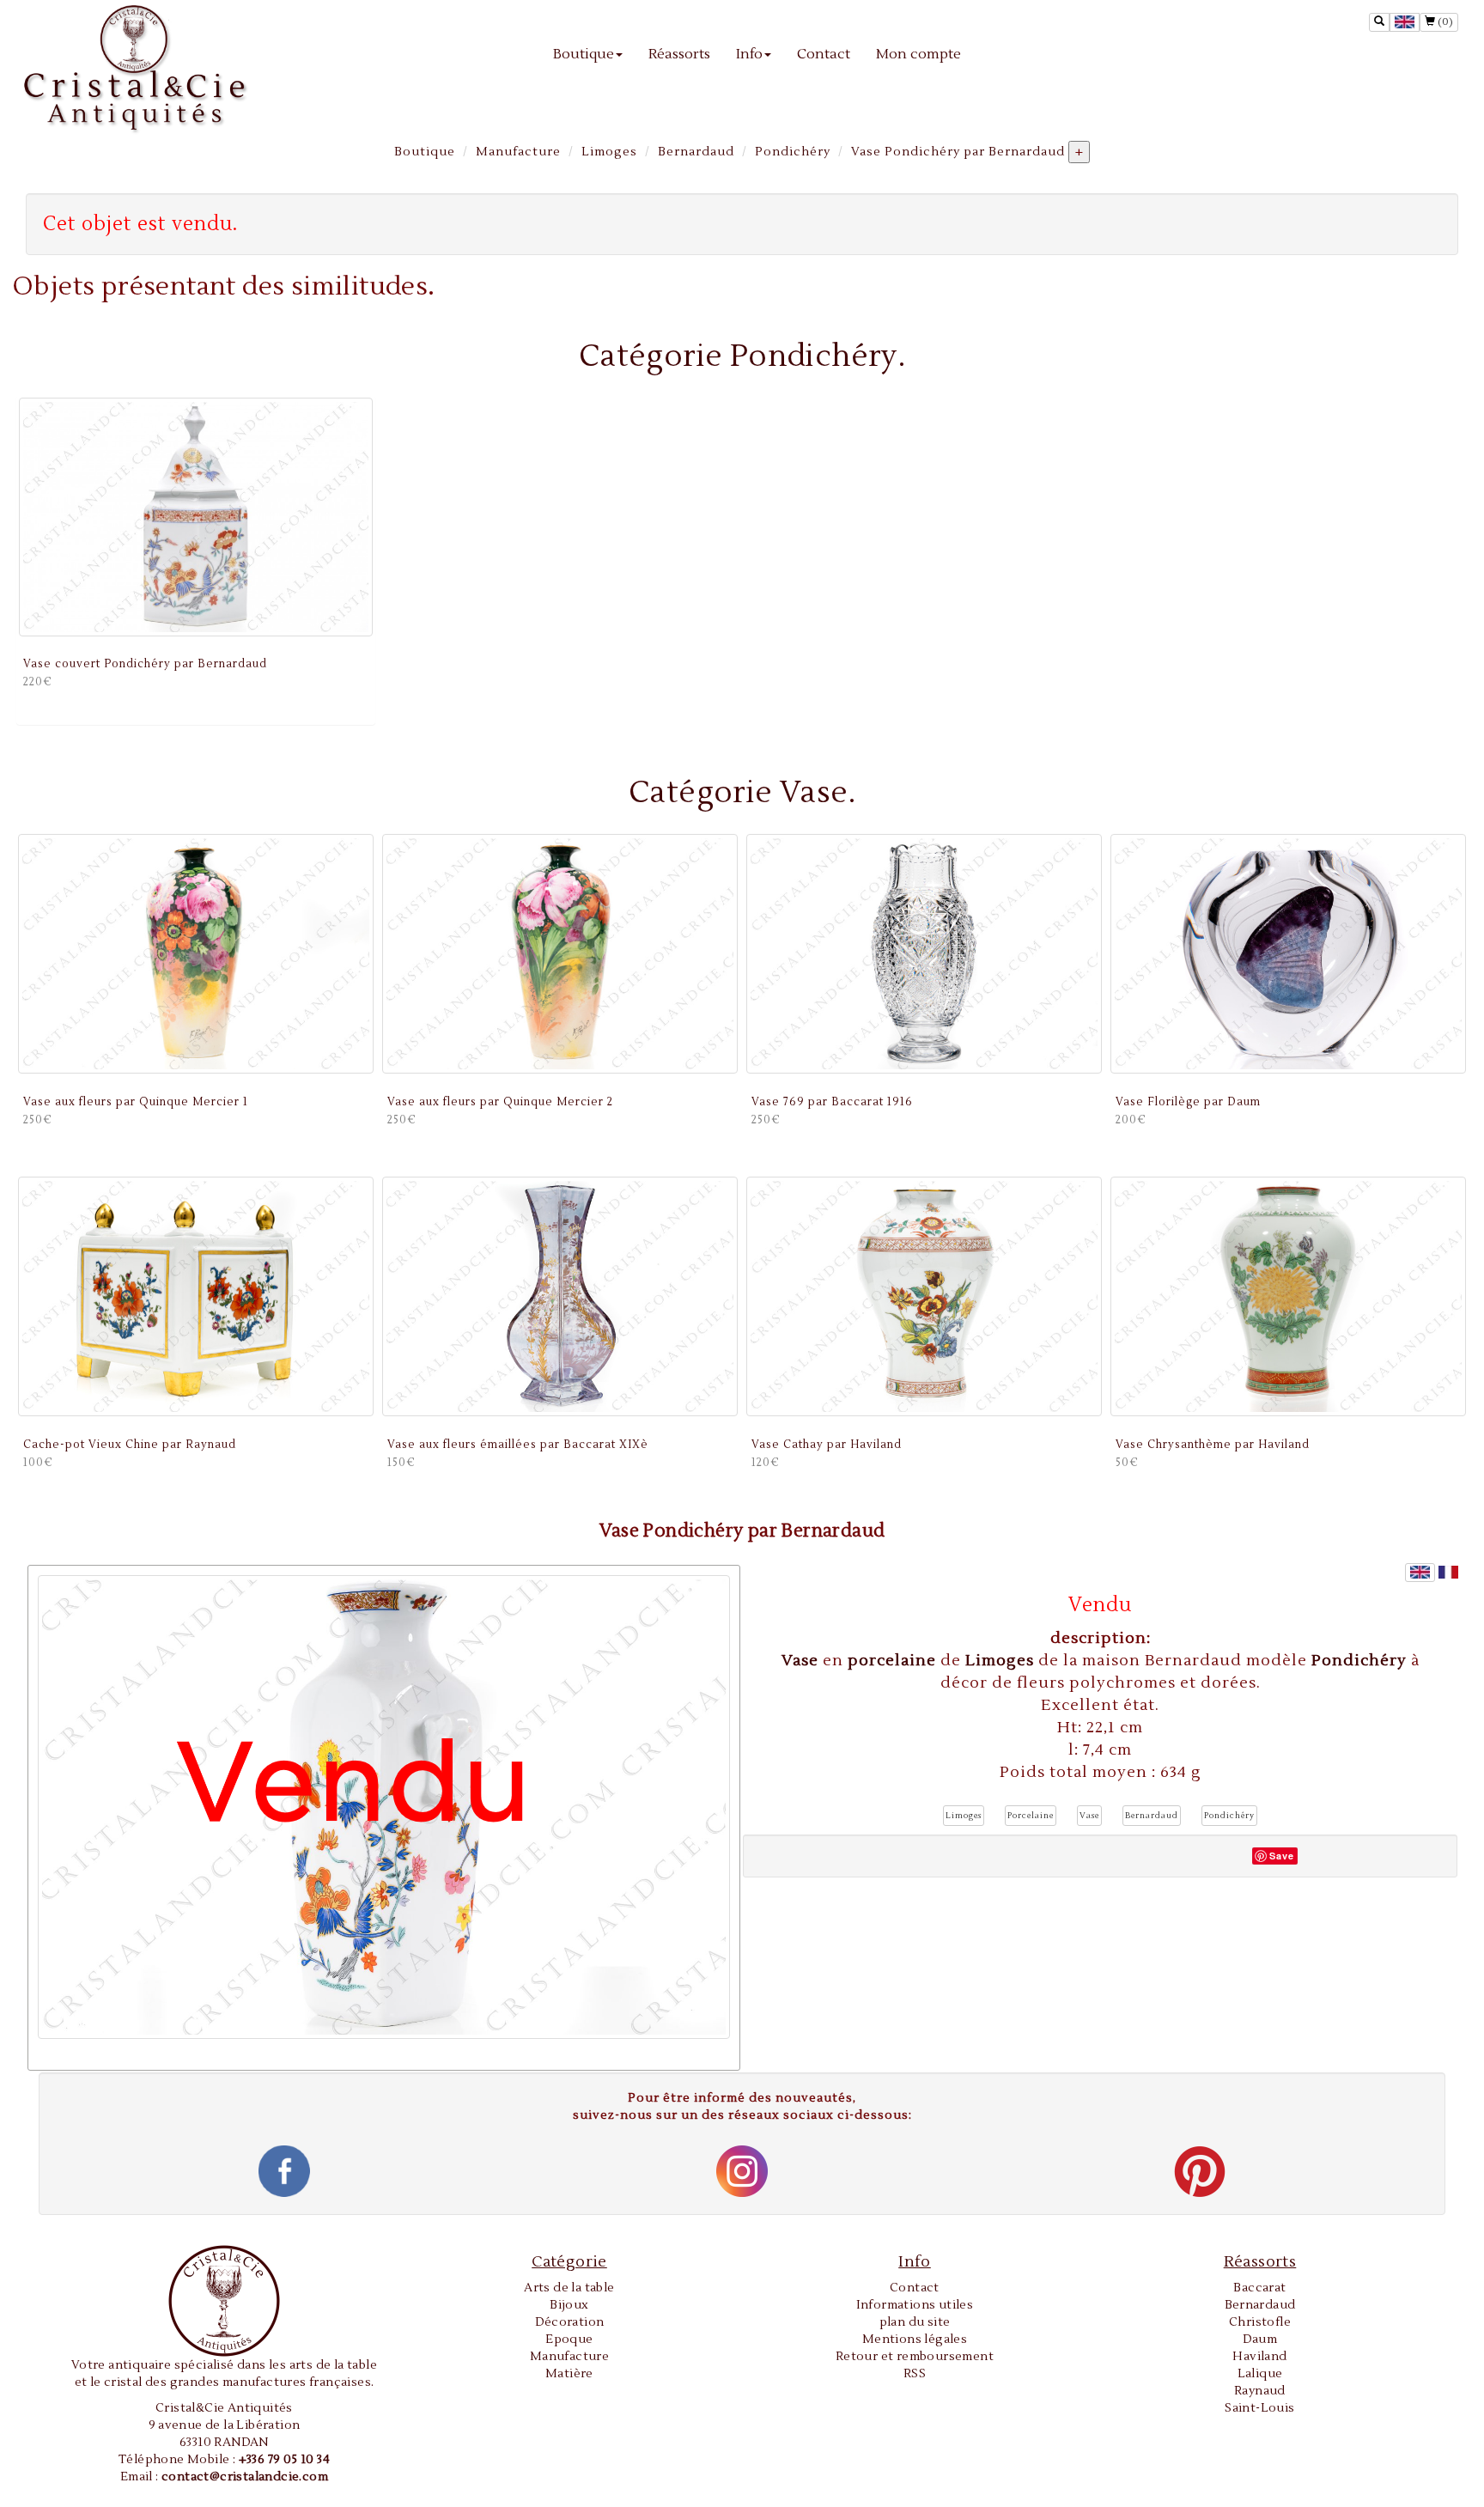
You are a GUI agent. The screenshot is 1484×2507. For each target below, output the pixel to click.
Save (1282, 1856)
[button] (964, 1816)
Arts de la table (569, 2288)
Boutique (584, 54)
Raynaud (1260, 2391)
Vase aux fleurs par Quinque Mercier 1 (136, 1102)
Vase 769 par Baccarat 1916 (832, 1102)
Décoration (570, 2322)
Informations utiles (915, 2305)
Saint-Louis (1259, 2408)
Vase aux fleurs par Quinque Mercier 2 (500, 1102)
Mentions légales (915, 2340)
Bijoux (569, 2305)
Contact (824, 54)
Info (749, 54)
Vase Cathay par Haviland (827, 1445)
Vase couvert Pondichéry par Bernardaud (145, 664)
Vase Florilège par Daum (1188, 1102)
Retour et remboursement (915, 2357)
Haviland (1259, 2357)
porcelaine (894, 1661)
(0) (1444, 22)
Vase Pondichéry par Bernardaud (958, 152)
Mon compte (918, 54)
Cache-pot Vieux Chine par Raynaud (130, 1445)
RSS (915, 2374)
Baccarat (1259, 2288)
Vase (802, 1661)
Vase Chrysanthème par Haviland (1213, 1445)
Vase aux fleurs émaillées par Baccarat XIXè (518, 1445)
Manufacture (518, 152)
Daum (1260, 2340)
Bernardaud (696, 152)
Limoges (609, 152)
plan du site (915, 2322)
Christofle (1260, 2322)
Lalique (1260, 2374)
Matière (569, 2374)
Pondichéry (793, 152)
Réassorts (679, 54)
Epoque (569, 2340)
